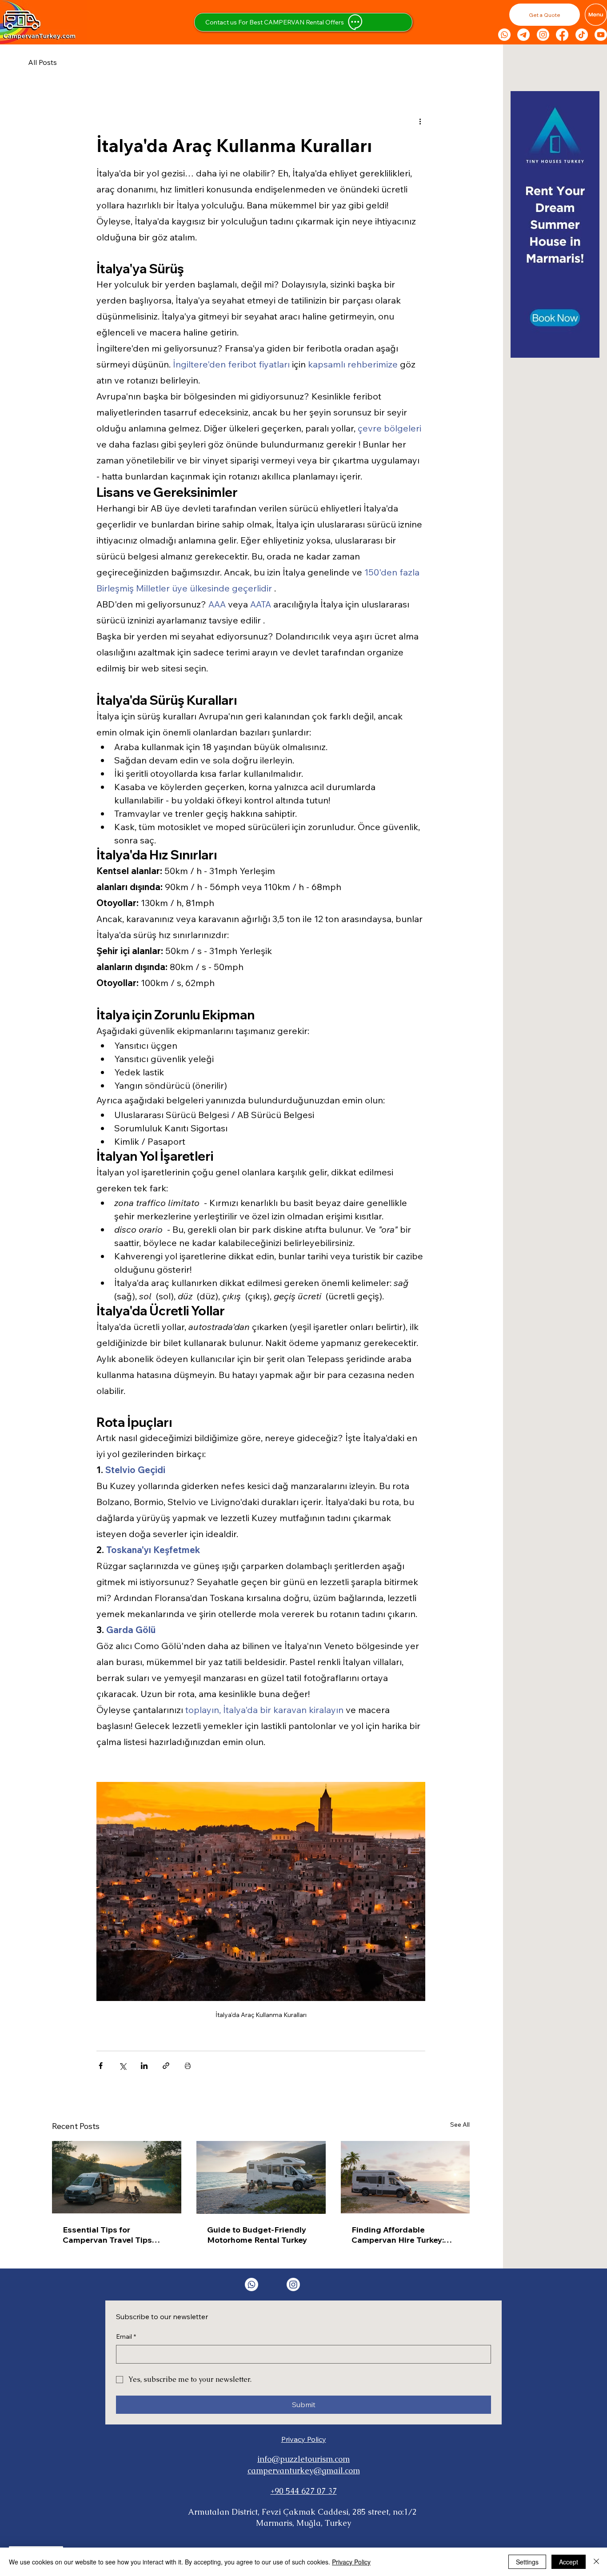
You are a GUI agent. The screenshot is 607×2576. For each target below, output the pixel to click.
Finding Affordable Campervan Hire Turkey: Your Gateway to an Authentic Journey (398, 2235)
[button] (545, 15)
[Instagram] (543, 35)
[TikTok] (582, 35)
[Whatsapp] (504, 35)
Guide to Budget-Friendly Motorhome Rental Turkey (257, 2235)
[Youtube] (601, 35)
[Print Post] (188, 2066)
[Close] (596, 2562)
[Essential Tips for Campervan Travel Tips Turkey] (117, 2177)
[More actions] (420, 121)
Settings (527, 2562)
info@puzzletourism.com (303, 2459)
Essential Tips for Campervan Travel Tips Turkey (107, 2235)
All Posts (42, 62)
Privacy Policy (304, 2439)
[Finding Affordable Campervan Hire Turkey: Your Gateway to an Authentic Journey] (405, 2177)
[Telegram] (523, 35)
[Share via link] (166, 2066)
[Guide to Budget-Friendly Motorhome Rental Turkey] (261, 2177)
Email (126, 2336)
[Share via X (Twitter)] (122, 2066)
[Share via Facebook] (101, 2066)
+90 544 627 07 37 (304, 2491)
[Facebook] (562, 35)
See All (460, 2125)
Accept (569, 2562)
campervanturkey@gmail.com (304, 2470)
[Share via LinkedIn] (144, 2066)
